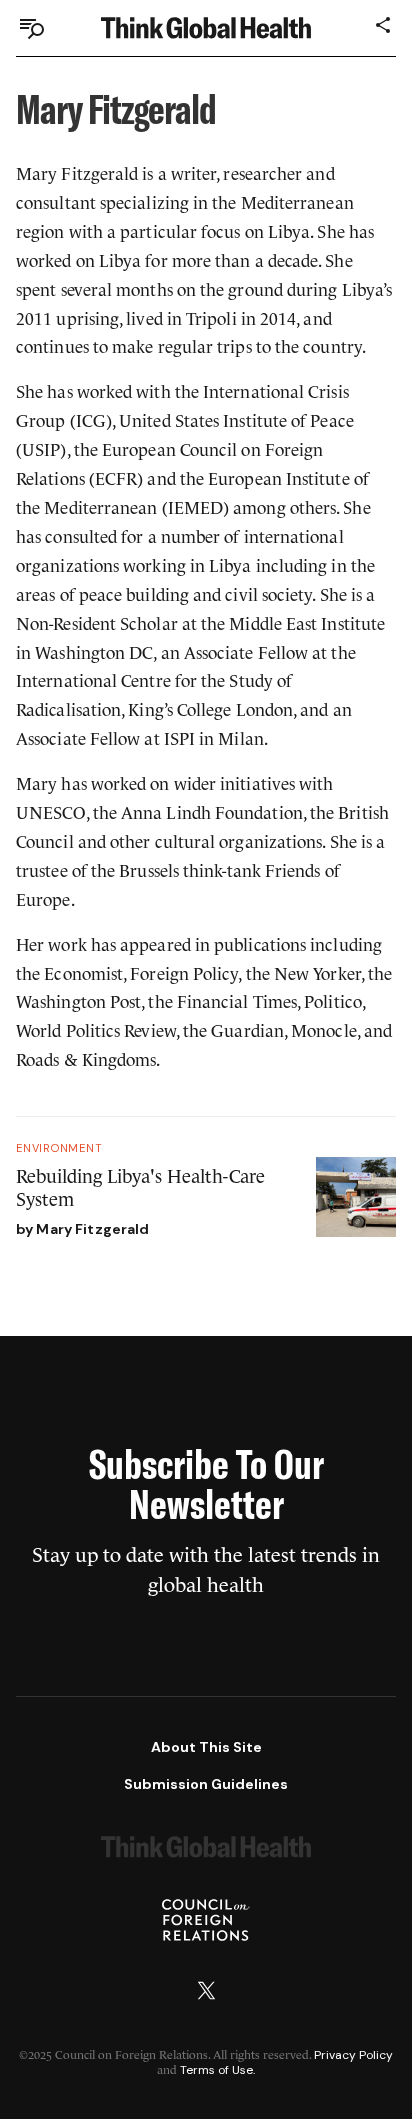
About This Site (206, 1747)
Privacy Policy (353, 2055)
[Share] (384, 25)
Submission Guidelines (206, 1784)
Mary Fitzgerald (92, 1229)
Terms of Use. (217, 2070)
